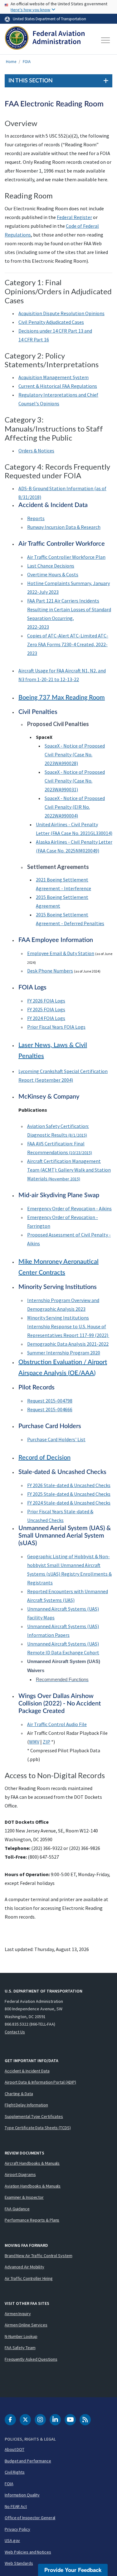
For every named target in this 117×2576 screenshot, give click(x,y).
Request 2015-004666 (50, 1409)
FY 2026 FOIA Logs (46, 1001)
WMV (34, 1742)
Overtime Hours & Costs (53, 574)
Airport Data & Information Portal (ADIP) (40, 2082)
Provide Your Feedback (73, 2570)
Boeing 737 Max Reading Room (62, 698)
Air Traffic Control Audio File (57, 1724)
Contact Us (15, 2032)
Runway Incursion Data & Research (64, 527)
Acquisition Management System (54, 377)
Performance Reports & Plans (32, 2220)
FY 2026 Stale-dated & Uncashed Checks (69, 1485)
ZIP (46, 1742)
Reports (36, 518)
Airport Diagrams (20, 2174)
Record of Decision (44, 1458)
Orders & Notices (36, 451)
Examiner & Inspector (24, 2197)
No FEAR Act (16, 2506)
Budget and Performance (28, 2461)
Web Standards (19, 2563)
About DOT (15, 2449)
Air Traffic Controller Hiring (29, 2278)
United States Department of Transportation (49, 19)
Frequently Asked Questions (31, 2359)
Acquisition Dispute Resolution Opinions (61, 313)
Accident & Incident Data (27, 2071)
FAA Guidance (17, 2209)
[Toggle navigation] (106, 40)
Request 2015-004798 (50, 1401)
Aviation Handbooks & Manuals (33, 2186)
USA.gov (12, 2540)
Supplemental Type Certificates (34, 2116)
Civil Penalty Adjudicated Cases (51, 322)
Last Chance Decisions (51, 566)
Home (11, 62)
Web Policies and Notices (28, 2552)
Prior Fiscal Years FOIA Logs (56, 1027)
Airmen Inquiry (18, 2314)
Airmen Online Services (26, 2325)
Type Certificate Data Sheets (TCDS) (38, 2128)
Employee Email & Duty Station (61, 953)
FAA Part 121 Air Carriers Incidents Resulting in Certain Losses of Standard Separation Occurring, (69, 609)
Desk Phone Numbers (50, 971)
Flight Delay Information (26, 2105)
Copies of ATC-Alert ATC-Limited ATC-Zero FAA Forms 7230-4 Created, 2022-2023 (68, 644)
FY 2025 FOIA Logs (46, 1009)
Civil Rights (15, 2472)
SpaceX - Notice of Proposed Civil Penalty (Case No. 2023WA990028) (75, 754)
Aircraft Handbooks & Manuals (32, 2163)
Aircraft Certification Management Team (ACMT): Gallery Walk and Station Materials (69, 1170)
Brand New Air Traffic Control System (38, 2256)
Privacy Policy (17, 2529)
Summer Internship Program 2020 (64, 1353)
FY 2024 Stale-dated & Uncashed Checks (69, 1503)
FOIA (27, 62)
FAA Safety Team (20, 2348)
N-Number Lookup (21, 2336)
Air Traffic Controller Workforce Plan (66, 557)
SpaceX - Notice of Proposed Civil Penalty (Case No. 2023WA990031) (75, 781)
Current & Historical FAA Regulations (58, 386)
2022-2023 (38, 627)
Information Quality (22, 2495)
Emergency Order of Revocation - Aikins (69, 1208)
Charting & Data (19, 2094)
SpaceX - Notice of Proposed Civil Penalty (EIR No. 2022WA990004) (75, 807)
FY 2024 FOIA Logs (46, 1018)
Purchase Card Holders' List (56, 1439)
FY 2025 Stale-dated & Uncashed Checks (69, 1494)
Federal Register (74, 217)
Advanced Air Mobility (24, 2267)
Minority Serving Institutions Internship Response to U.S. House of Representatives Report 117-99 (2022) (68, 1326)
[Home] (45, 40)
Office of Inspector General (30, 2518)
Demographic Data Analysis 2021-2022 (68, 1344)
